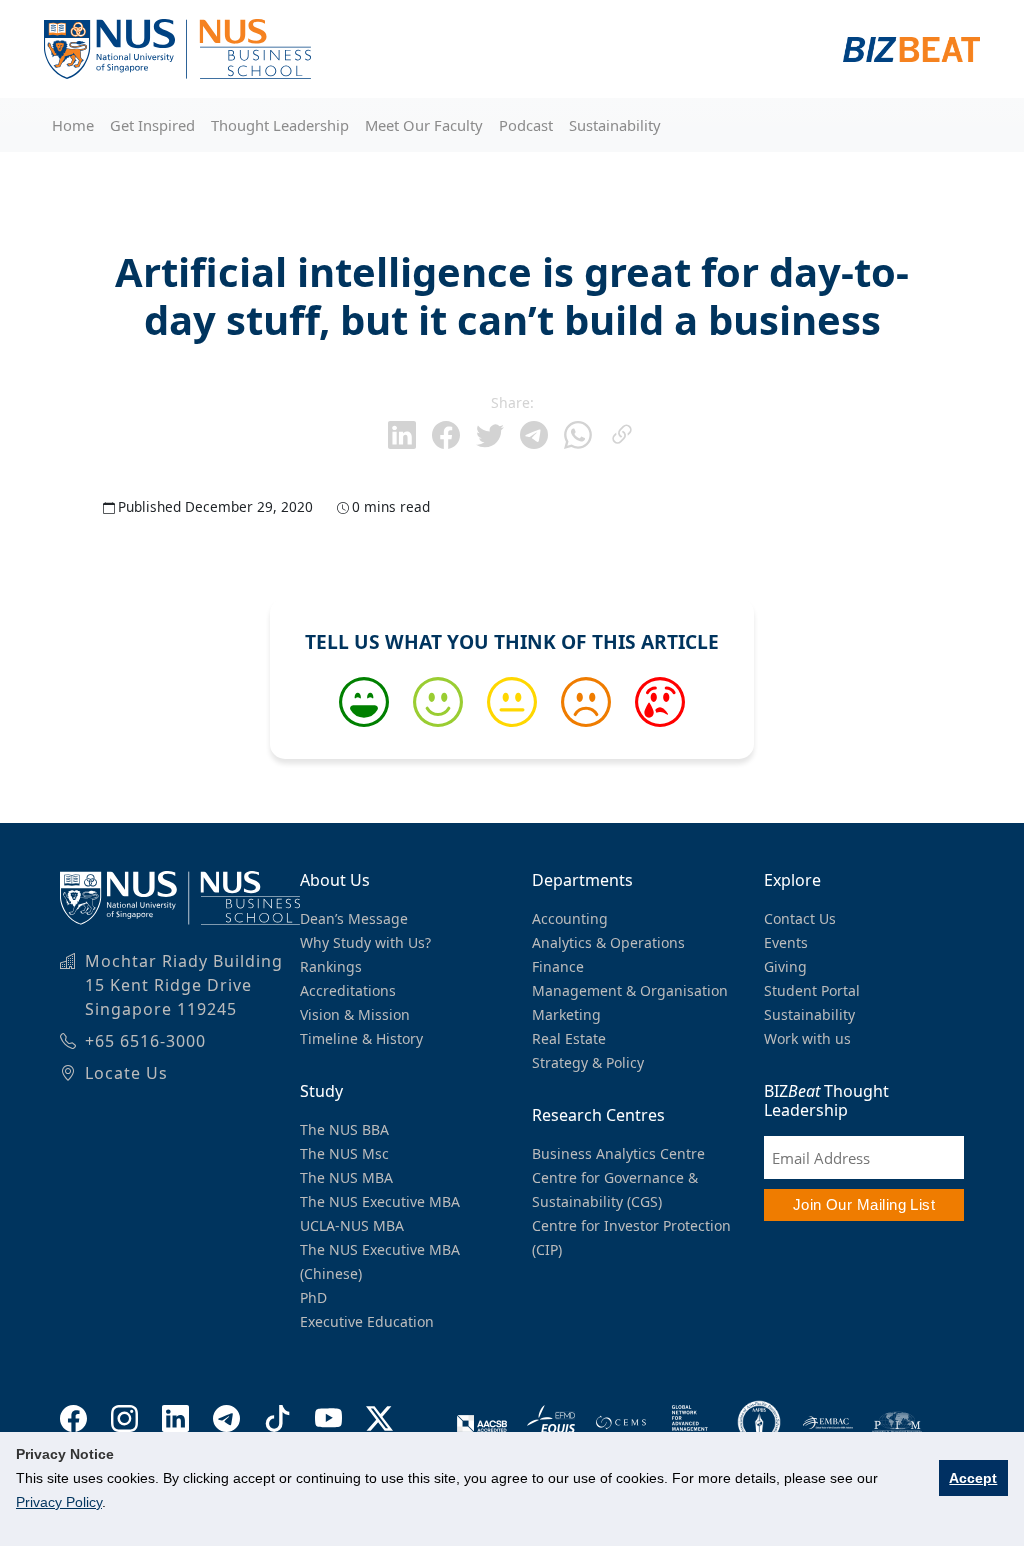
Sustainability (615, 125)
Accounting (570, 918)
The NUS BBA (344, 1129)
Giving (785, 966)
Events (786, 942)
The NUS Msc (344, 1153)
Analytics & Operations (608, 942)
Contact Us (800, 918)
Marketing (566, 1014)
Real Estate (569, 1038)
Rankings (331, 966)
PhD (313, 1297)
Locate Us (126, 1073)
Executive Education (367, 1321)
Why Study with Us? (365, 942)
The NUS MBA (346, 1177)
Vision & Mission (355, 1014)
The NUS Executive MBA (380, 1201)
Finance (558, 966)
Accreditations (348, 990)
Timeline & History (361, 1038)
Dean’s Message (354, 918)
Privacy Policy (59, 1502)
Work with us (807, 1038)
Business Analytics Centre (618, 1153)
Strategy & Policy (588, 1062)
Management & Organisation (630, 990)
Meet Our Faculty (424, 125)
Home (73, 125)
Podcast (526, 125)
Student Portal (812, 990)
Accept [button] (973, 1478)
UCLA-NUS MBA (352, 1225)
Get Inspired (152, 125)
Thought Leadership (280, 125)
